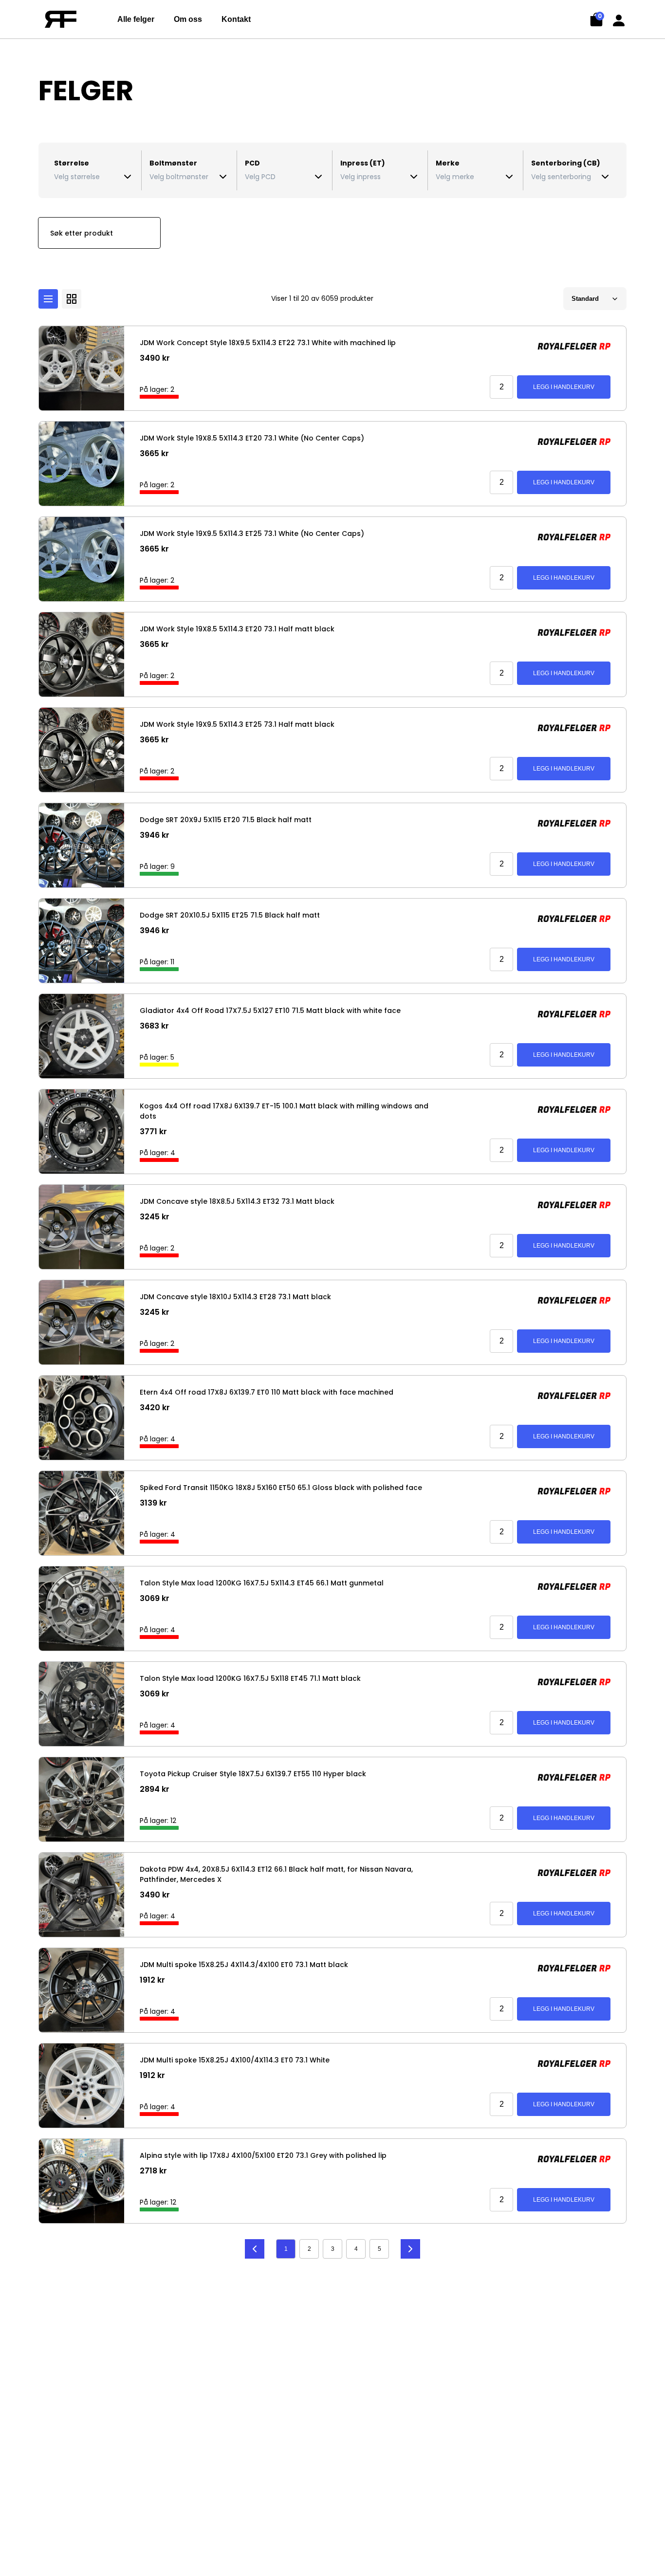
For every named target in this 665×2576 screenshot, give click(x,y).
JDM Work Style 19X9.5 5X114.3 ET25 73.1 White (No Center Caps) (252, 534)
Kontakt (236, 19)
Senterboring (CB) (566, 163)
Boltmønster (173, 163)
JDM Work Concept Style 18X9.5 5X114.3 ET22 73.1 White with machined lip (268, 343)
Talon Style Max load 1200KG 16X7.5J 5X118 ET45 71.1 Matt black (250, 1678)
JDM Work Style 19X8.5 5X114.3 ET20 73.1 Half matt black (237, 629)
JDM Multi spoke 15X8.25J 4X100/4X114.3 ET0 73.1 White (235, 2060)
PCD (252, 163)
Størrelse (72, 163)
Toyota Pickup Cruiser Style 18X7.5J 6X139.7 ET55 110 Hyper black (253, 1774)
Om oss (188, 19)
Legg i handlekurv (564, 387)
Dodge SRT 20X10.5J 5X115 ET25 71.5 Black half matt (230, 915)
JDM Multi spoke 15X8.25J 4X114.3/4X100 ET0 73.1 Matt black (244, 1965)
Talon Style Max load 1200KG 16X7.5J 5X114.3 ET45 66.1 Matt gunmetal (262, 1583)
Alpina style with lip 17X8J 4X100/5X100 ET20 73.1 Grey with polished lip (263, 2155)
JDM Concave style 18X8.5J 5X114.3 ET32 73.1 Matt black (237, 1201)
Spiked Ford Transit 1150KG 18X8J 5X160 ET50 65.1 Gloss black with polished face (281, 1488)
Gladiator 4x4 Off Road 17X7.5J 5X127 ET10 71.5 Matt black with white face (270, 1011)
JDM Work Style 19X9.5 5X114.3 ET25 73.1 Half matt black (237, 724)
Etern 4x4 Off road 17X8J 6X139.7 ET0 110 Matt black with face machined (267, 1392)
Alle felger (136, 19)
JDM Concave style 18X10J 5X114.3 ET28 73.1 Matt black (235, 1297)
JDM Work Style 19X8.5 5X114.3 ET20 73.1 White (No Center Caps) (252, 438)
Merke (448, 163)
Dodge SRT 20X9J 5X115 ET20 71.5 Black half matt (226, 820)
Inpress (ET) (363, 163)
